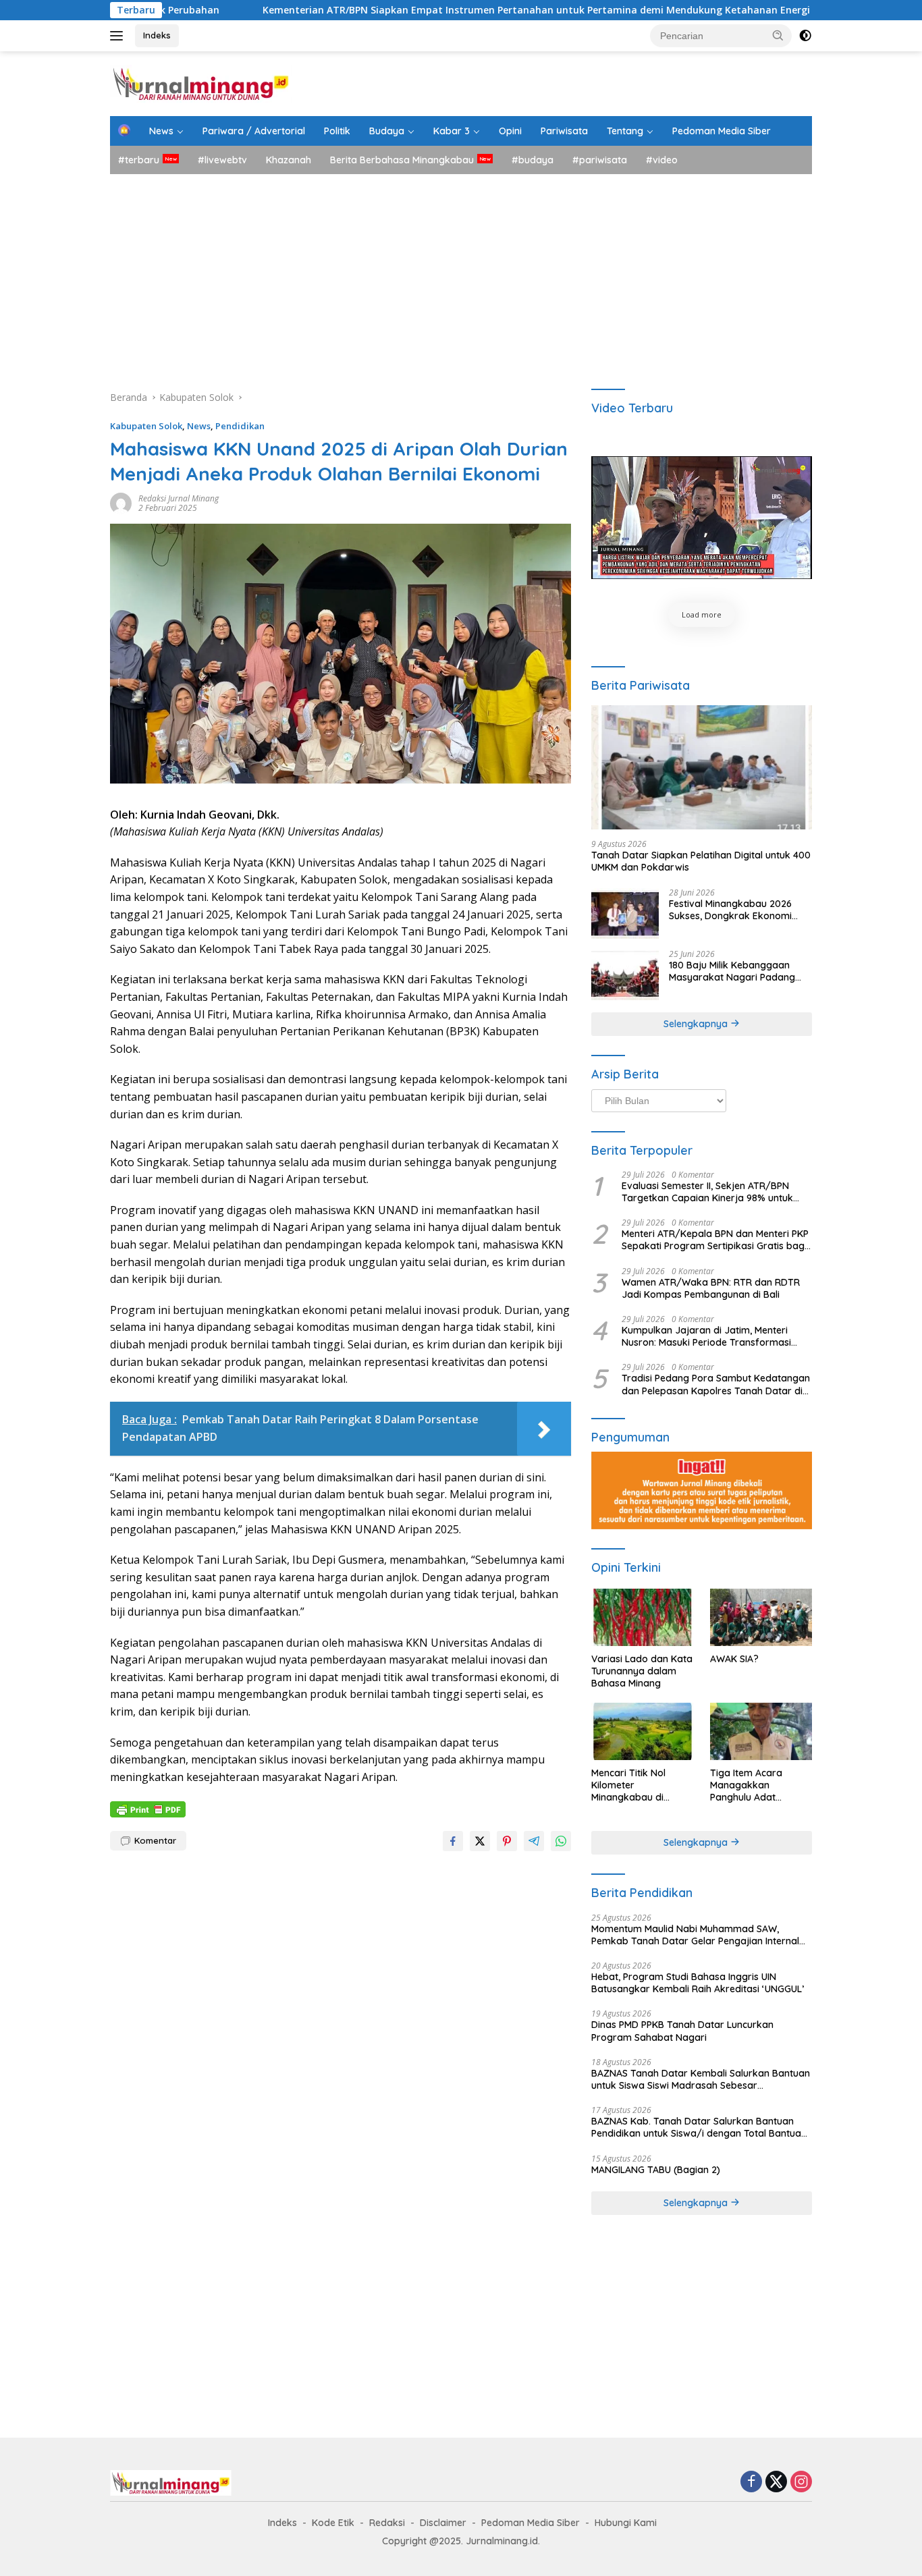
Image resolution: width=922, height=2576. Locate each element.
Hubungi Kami (626, 2523)
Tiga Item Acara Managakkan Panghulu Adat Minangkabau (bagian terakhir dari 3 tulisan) (760, 1785)
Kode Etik (333, 2523)
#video (662, 160)
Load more (702, 614)
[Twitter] (776, 2483)
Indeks (157, 35)
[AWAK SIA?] (761, 1617)
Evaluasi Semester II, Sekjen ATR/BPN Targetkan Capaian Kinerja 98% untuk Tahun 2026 (707, 1192)
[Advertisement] (461, 275)
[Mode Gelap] (805, 36)
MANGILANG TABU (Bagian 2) (656, 2170)
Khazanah (289, 160)
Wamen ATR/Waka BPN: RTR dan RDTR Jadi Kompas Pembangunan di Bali (711, 1288)
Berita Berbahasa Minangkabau (402, 160)
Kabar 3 (452, 131)
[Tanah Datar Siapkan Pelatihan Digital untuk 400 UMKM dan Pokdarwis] (702, 767)
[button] (778, 35)
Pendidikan (240, 426)
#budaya (533, 160)
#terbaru (139, 160)
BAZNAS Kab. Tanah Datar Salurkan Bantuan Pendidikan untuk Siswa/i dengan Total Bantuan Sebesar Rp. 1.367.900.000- (699, 2127)
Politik (337, 131)
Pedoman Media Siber (722, 131)
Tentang (625, 131)
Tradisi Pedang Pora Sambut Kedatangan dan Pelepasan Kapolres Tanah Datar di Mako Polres (716, 1384)
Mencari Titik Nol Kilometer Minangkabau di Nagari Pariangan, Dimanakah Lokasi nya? (633, 1785)
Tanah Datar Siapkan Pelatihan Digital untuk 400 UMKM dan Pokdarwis (701, 861)
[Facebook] (751, 2483)
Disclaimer (443, 2523)
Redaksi (387, 2523)
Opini (510, 131)
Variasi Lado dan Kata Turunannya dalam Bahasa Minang (642, 1671)
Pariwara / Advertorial (254, 131)
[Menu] (119, 36)
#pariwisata (600, 160)
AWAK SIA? (734, 1659)
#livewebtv (222, 160)
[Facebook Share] (453, 1841)
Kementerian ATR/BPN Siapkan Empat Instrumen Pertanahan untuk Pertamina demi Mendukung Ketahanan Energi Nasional (453, 10)
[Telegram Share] (534, 1841)
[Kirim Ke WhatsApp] (561, 1841)
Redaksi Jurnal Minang (179, 498)
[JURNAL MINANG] (201, 83)
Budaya (387, 131)
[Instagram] (801, 2483)
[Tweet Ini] (480, 1841)
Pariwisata (564, 131)
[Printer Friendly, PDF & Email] (148, 1808)
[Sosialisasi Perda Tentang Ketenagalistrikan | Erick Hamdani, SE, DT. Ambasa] (702, 518)
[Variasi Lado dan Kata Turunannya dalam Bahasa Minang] (642, 1617)
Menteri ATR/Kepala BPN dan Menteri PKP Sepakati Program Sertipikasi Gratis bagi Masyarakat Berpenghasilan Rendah (715, 1240)
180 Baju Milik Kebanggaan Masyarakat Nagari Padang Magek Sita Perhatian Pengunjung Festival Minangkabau (732, 971)
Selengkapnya (697, 1024)
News (161, 131)
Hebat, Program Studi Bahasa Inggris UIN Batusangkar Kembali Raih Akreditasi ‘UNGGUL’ (698, 1983)
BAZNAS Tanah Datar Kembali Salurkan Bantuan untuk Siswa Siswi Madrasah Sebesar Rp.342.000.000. (701, 2079)
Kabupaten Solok (146, 426)
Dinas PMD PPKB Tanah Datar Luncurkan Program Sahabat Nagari (682, 2031)
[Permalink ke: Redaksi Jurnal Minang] (121, 502)
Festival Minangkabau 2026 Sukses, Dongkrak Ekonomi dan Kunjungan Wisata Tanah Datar (735, 910)
